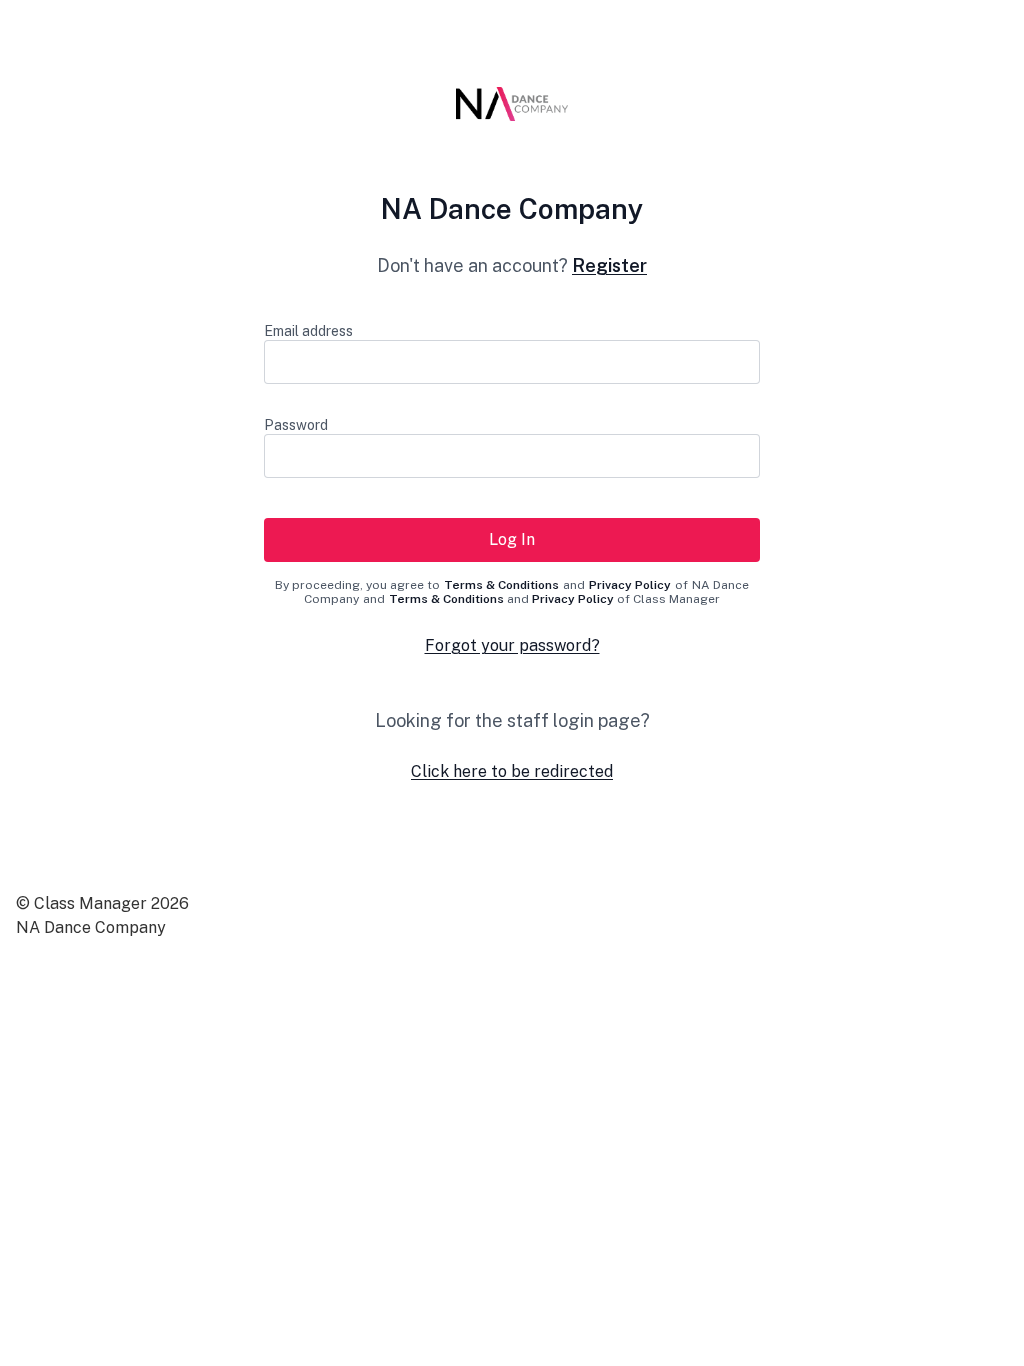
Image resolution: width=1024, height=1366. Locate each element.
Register (609, 265)
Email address (308, 331)
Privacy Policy (630, 585)
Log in (512, 539)
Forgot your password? (512, 645)
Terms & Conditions (501, 585)
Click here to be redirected (512, 771)
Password (296, 425)
